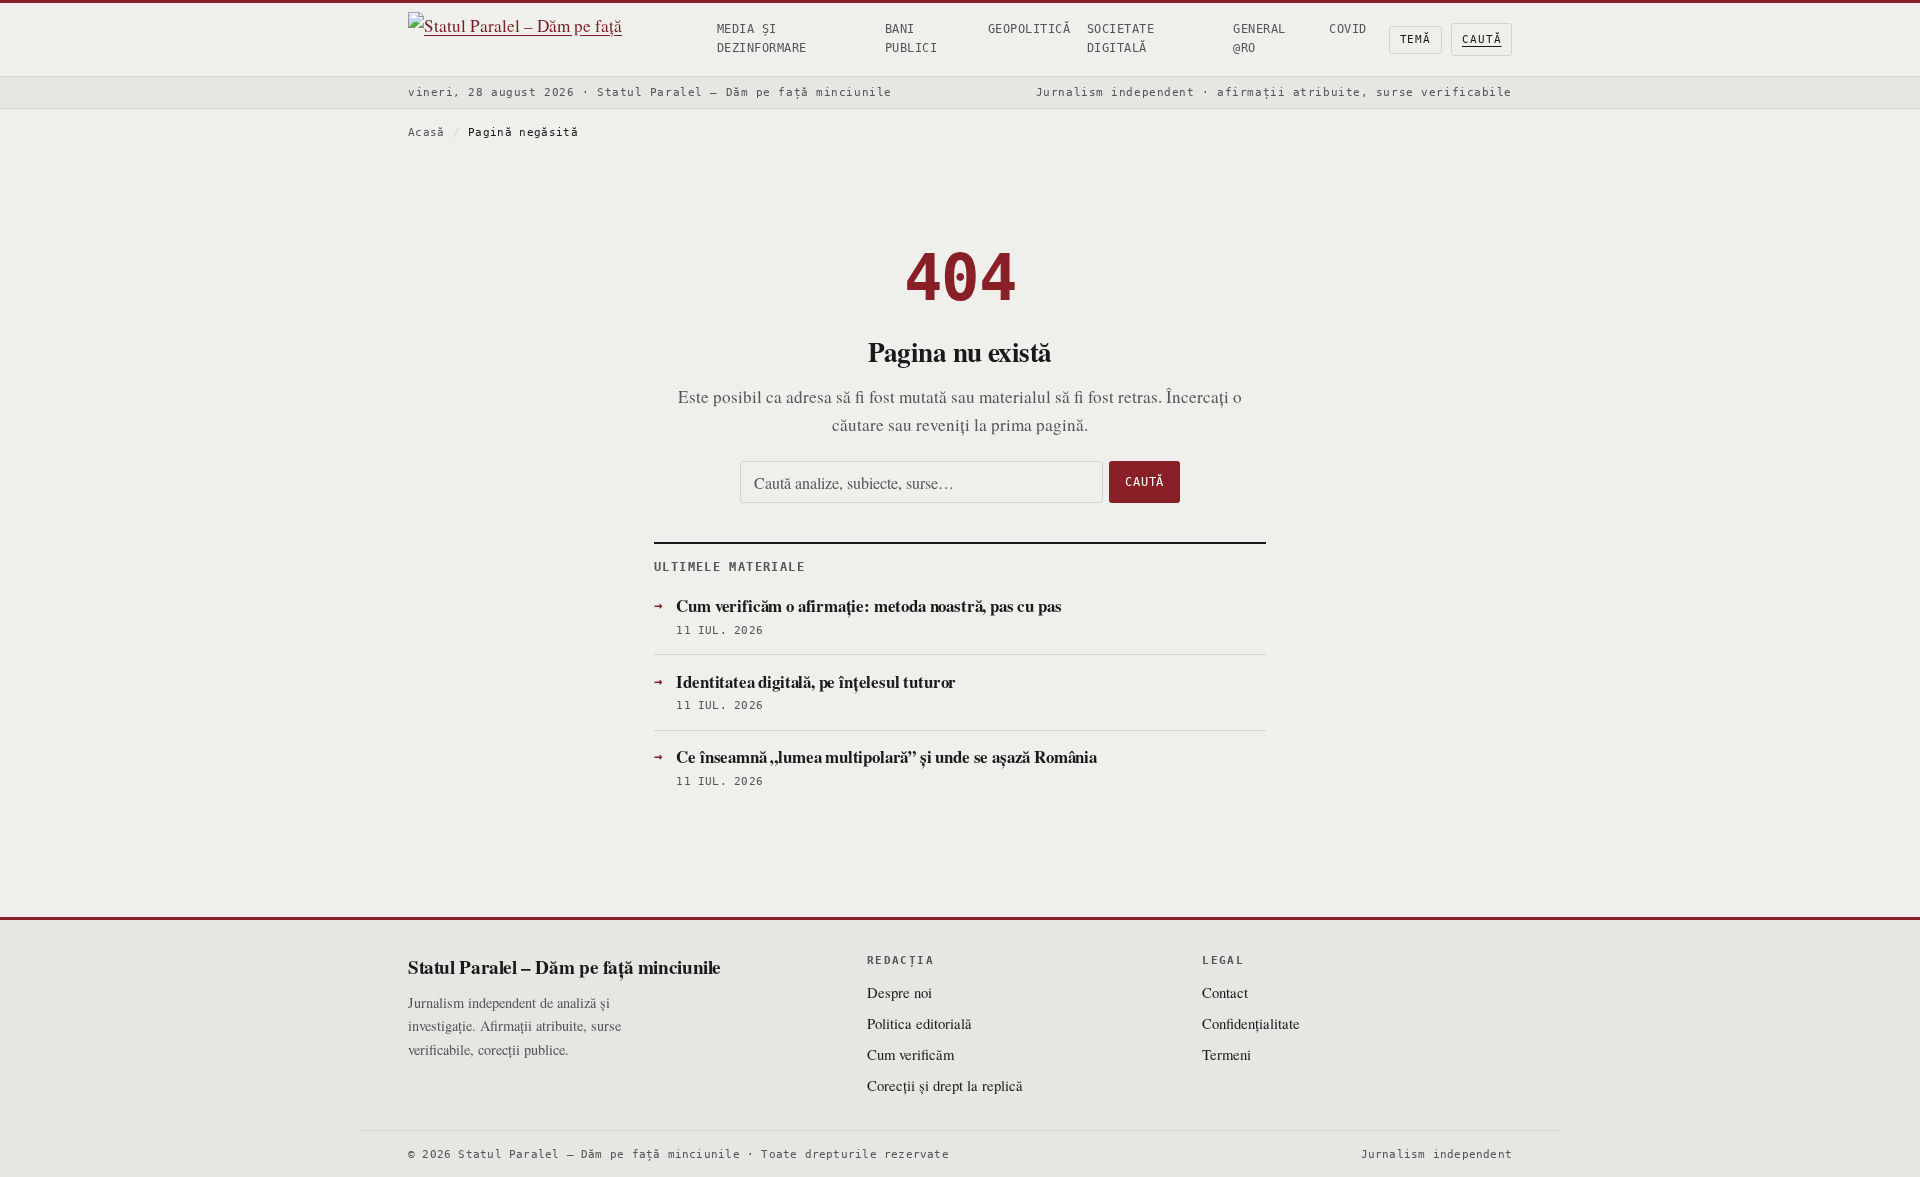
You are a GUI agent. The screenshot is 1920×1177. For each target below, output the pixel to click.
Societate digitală (1120, 38)
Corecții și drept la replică (945, 1085)
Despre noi (899, 992)
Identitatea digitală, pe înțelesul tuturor (816, 681)
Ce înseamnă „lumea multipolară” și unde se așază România (886, 756)
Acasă (426, 132)
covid (1347, 29)
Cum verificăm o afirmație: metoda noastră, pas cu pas (868, 605)
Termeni (1226, 1054)
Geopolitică (1029, 29)
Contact (1225, 992)
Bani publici (911, 38)
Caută (1481, 39)
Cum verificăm (910, 1054)
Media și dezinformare (762, 38)
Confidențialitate (1251, 1023)
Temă (1416, 39)
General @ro (1259, 38)
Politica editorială (919, 1023)
